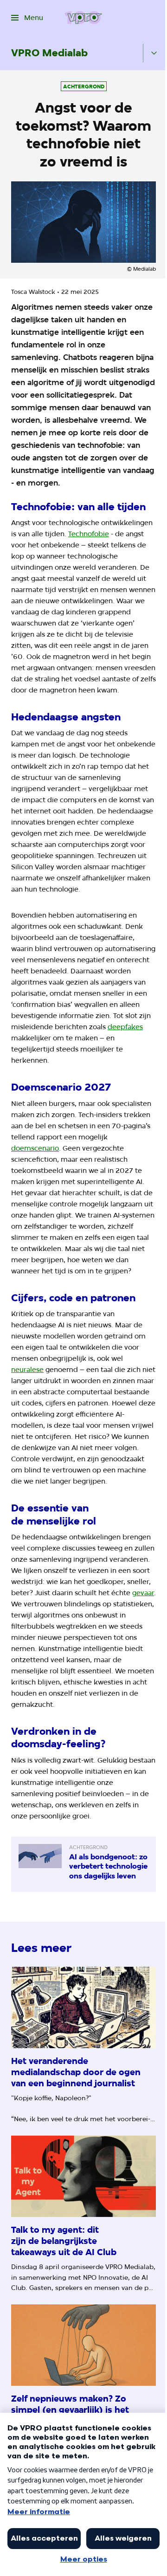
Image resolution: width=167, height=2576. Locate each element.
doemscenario (35, 1148)
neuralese (27, 1370)
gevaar (143, 1593)
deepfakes (125, 1027)
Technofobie (89, 534)
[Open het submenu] (154, 53)
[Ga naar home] (83, 18)
